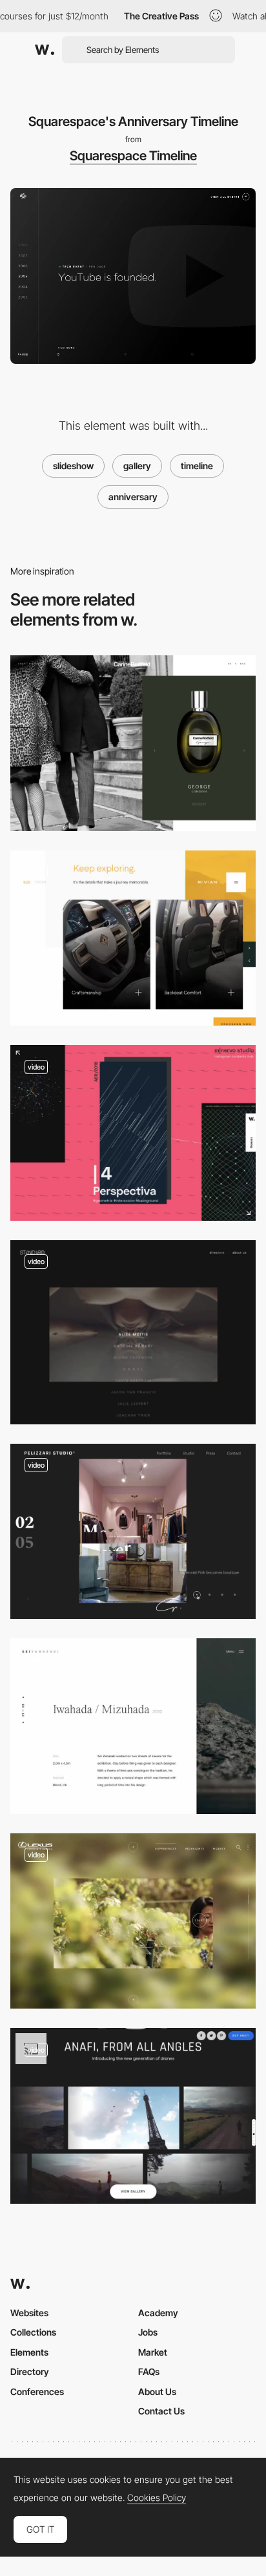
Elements (29, 2352)
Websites (29, 2313)
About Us (157, 2391)
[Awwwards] (45, 50)
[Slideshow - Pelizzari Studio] (133, 1532)
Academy (158, 2313)
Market (153, 2352)
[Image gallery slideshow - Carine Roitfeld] (133, 743)
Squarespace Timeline (133, 156)
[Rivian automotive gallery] (133, 938)
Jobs (148, 2332)
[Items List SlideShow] (133, 1332)
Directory (30, 2371)
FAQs (149, 2371)
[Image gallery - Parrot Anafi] (133, 2116)
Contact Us (161, 2411)
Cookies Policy (157, 2498)
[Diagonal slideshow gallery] (133, 1133)
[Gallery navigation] (133, 1921)
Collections (33, 2332)
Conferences (37, 2391)
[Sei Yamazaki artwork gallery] (133, 1726)
